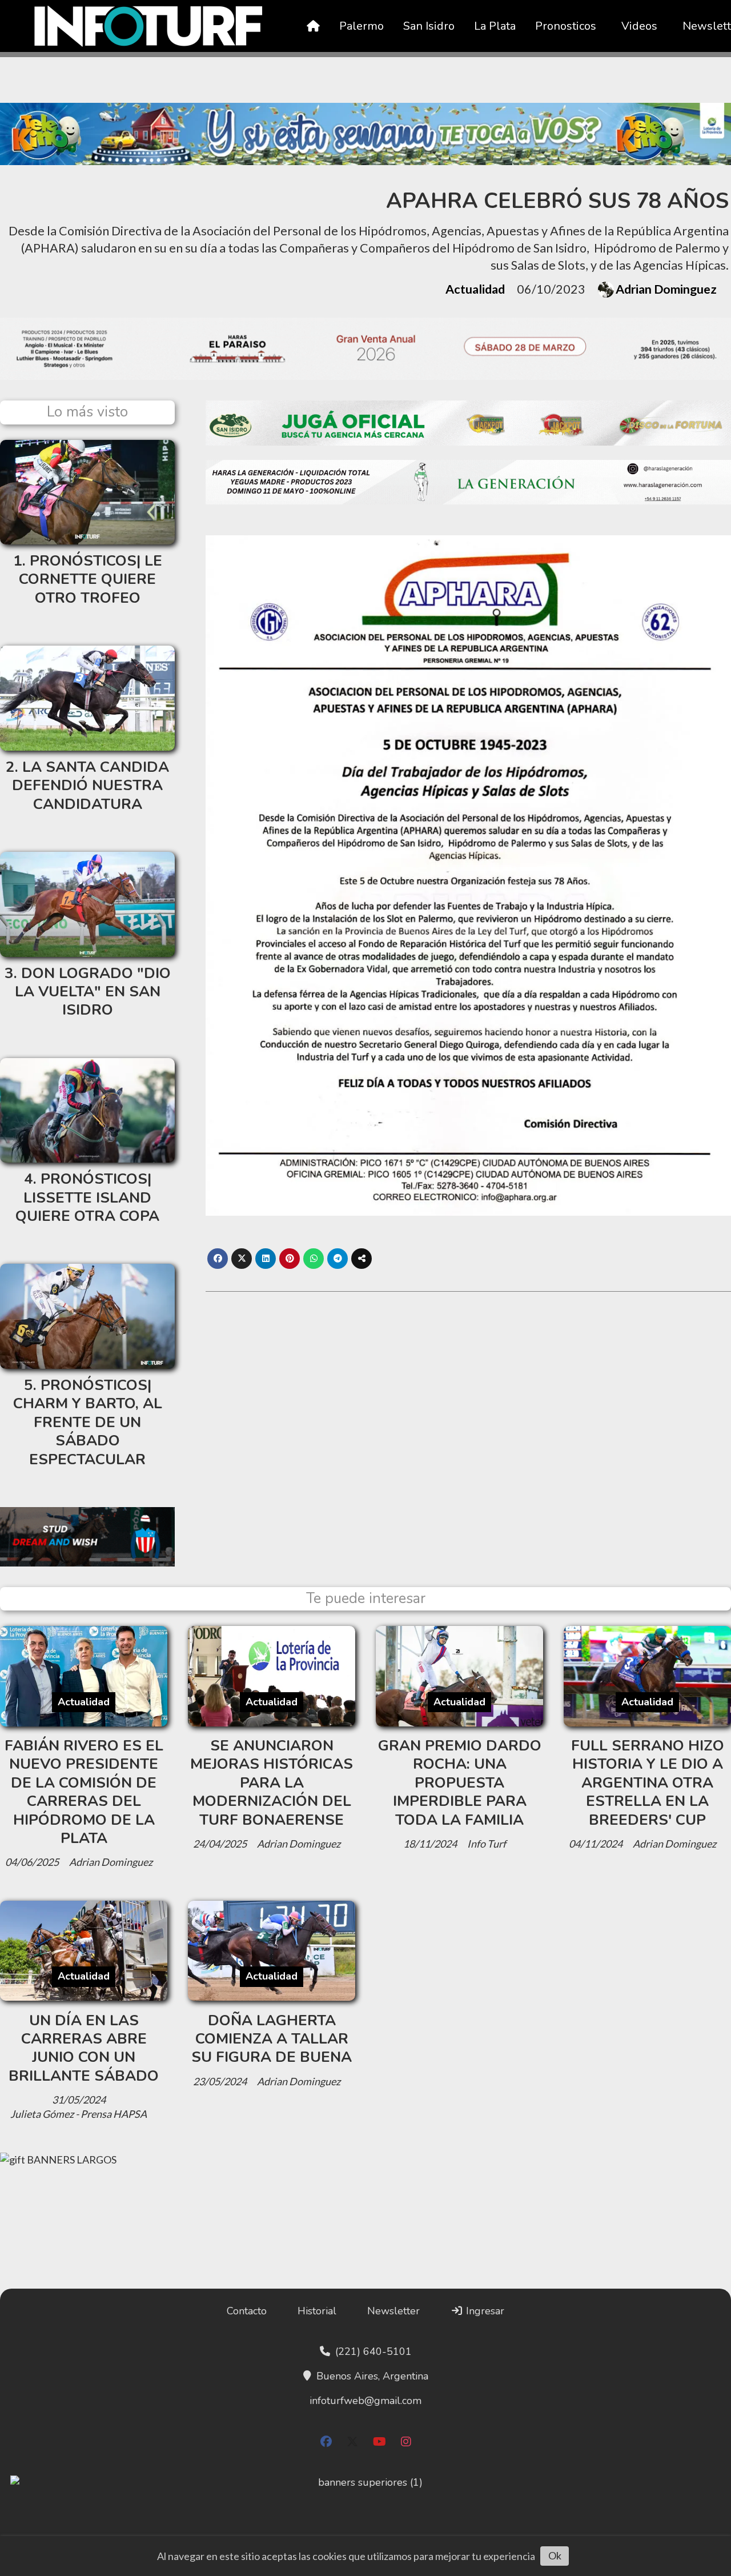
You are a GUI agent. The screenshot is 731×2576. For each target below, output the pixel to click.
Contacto (247, 2311)
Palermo (362, 26)
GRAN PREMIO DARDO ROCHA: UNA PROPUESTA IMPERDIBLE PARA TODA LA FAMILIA (460, 1783)
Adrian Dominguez (666, 289)
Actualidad (475, 289)
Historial (317, 2311)
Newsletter (393, 2311)
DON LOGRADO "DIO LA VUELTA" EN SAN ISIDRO (93, 992)
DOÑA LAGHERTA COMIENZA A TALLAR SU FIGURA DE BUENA (272, 2039)
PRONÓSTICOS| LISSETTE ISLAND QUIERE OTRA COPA (87, 1197)
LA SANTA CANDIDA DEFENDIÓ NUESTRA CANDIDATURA (91, 786)
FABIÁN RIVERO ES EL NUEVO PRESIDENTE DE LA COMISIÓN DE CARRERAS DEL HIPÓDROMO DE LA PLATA (84, 1792)
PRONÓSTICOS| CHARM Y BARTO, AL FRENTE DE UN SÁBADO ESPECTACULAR (88, 1422)
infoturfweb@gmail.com (365, 2401)
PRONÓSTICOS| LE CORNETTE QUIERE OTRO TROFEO (91, 579)
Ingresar (484, 2311)
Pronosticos (566, 26)
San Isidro (429, 26)
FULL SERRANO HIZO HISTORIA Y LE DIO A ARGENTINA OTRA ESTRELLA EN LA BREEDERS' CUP (648, 1783)
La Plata (495, 26)
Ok (555, 2555)
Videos (639, 26)
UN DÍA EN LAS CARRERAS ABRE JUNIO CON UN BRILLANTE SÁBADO (84, 2048)
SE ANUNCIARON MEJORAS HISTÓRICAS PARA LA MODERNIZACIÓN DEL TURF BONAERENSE (272, 1783)
